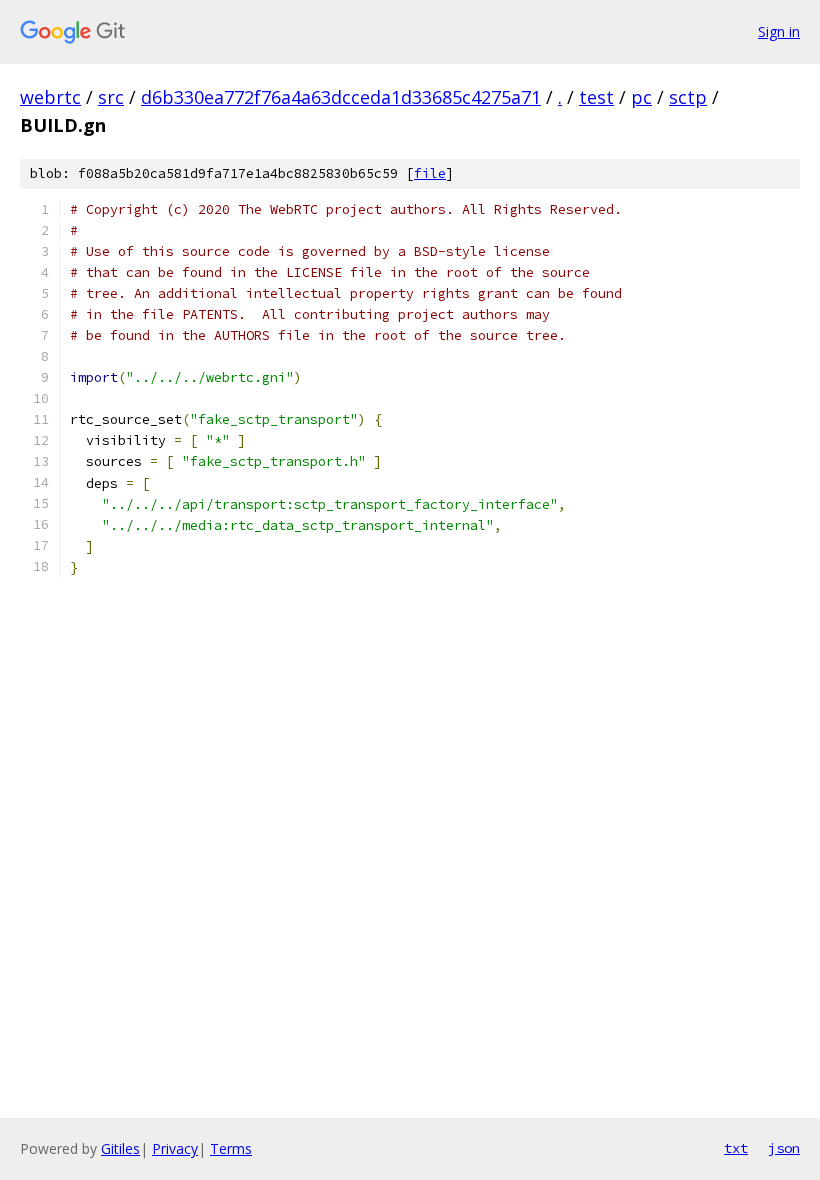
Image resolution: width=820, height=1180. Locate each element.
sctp (688, 97)
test (596, 97)
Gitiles (120, 1148)
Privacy (175, 1148)
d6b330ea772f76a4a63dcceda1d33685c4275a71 (341, 97)
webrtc (50, 97)
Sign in (779, 31)
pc (641, 97)
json (784, 1148)
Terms (231, 1148)
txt (736, 1148)
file (430, 173)
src (111, 97)
